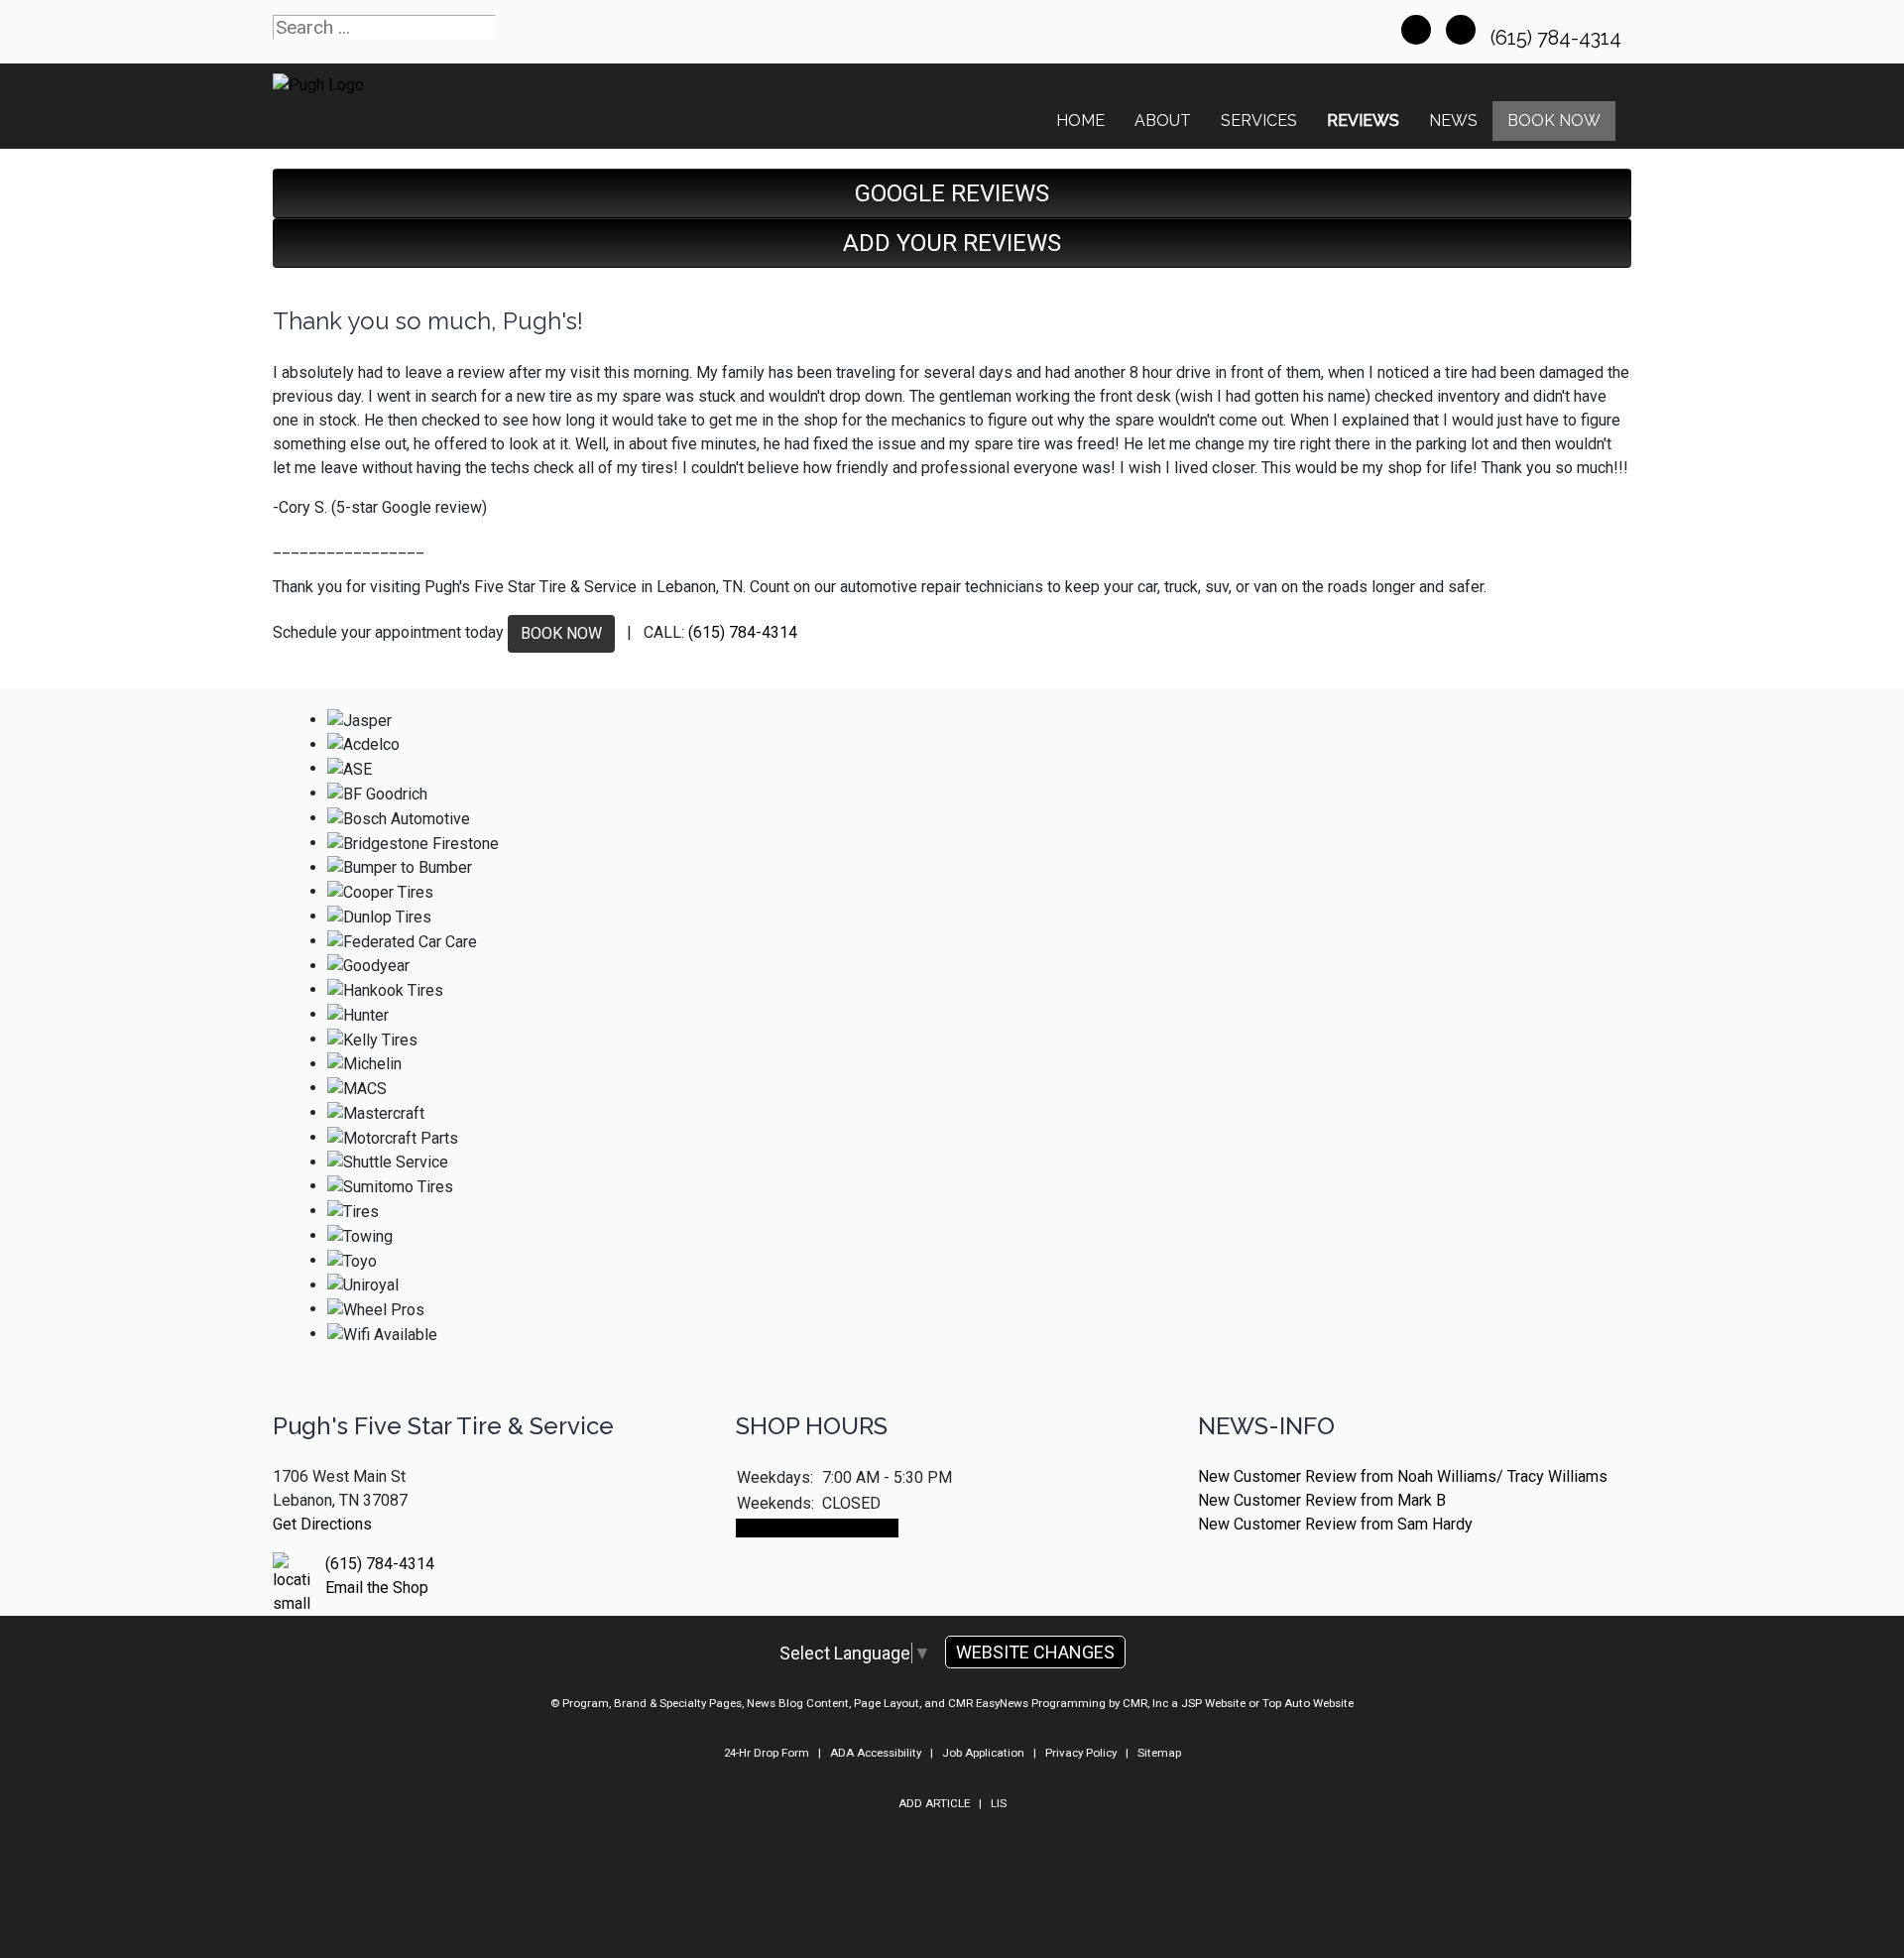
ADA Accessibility (876, 1753)
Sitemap (1159, 1753)
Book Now (1554, 121)
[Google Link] (1461, 30)
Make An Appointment (817, 1528)
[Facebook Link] (1416, 30)
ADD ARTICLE (934, 1803)
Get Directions (322, 1524)
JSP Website (1213, 1703)
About (1163, 121)
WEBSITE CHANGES (1035, 1652)
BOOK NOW (561, 633)
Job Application (983, 1753)
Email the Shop (377, 1588)
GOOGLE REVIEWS (952, 193)
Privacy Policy (1081, 1753)
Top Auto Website (1308, 1703)
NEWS (1453, 121)
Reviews (1363, 121)
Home (1080, 121)
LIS (999, 1803)
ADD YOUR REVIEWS (952, 243)
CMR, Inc (1145, 1703)
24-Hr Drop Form (767, 1753)
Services (1259, 121)
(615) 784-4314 (1558, 38)
